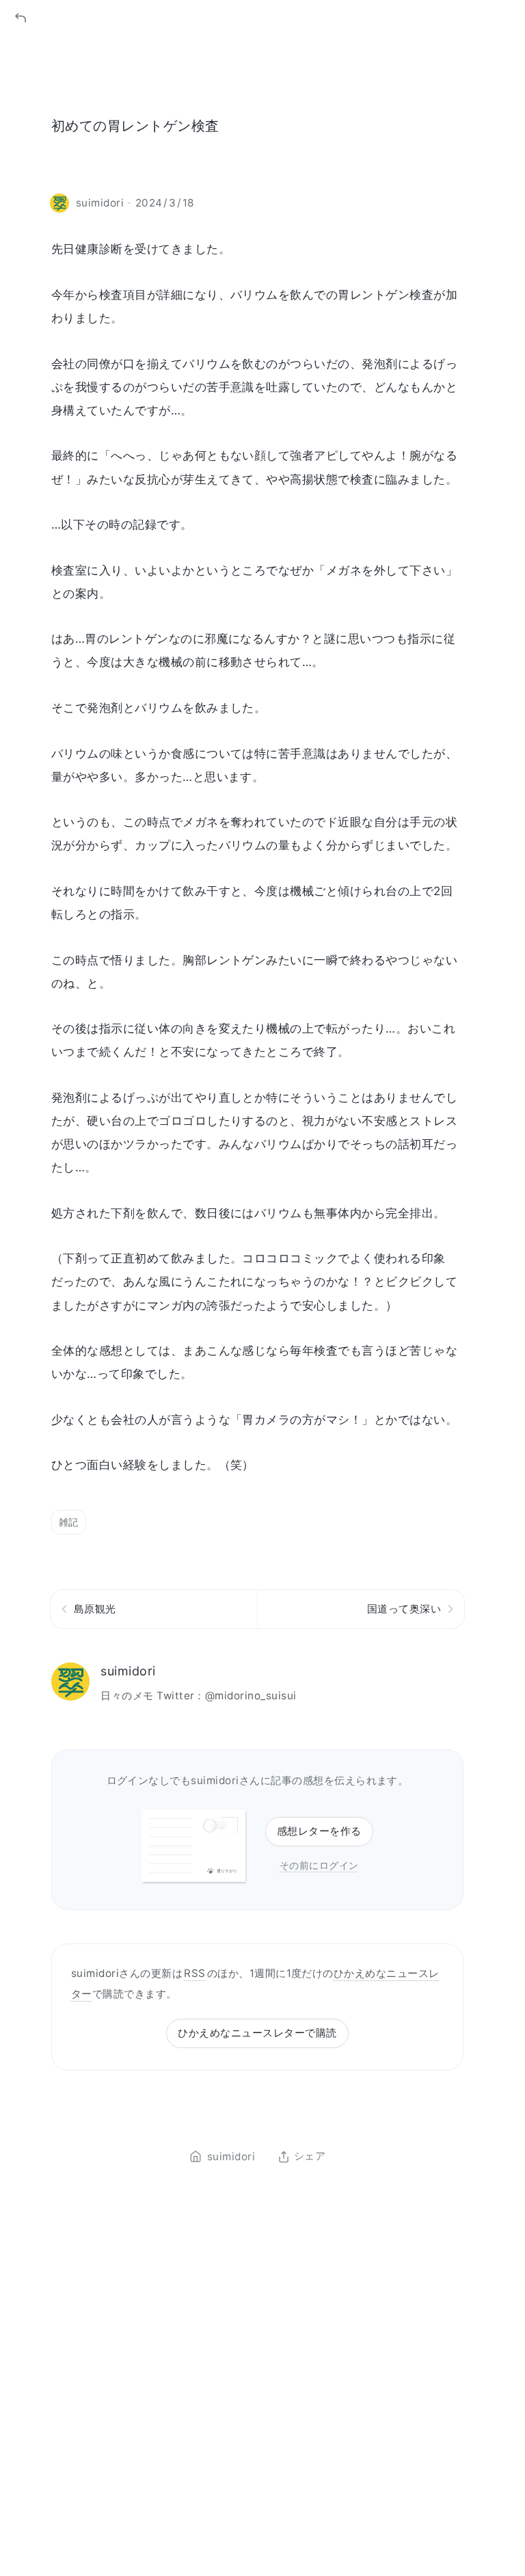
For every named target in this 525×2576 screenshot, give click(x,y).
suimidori (128, 1671)
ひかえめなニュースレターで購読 (257, 2033)
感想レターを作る (319, 1831)
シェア (310, 2157)
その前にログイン (319, 1865)
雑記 (69, 1522)
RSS (194, 1973)
